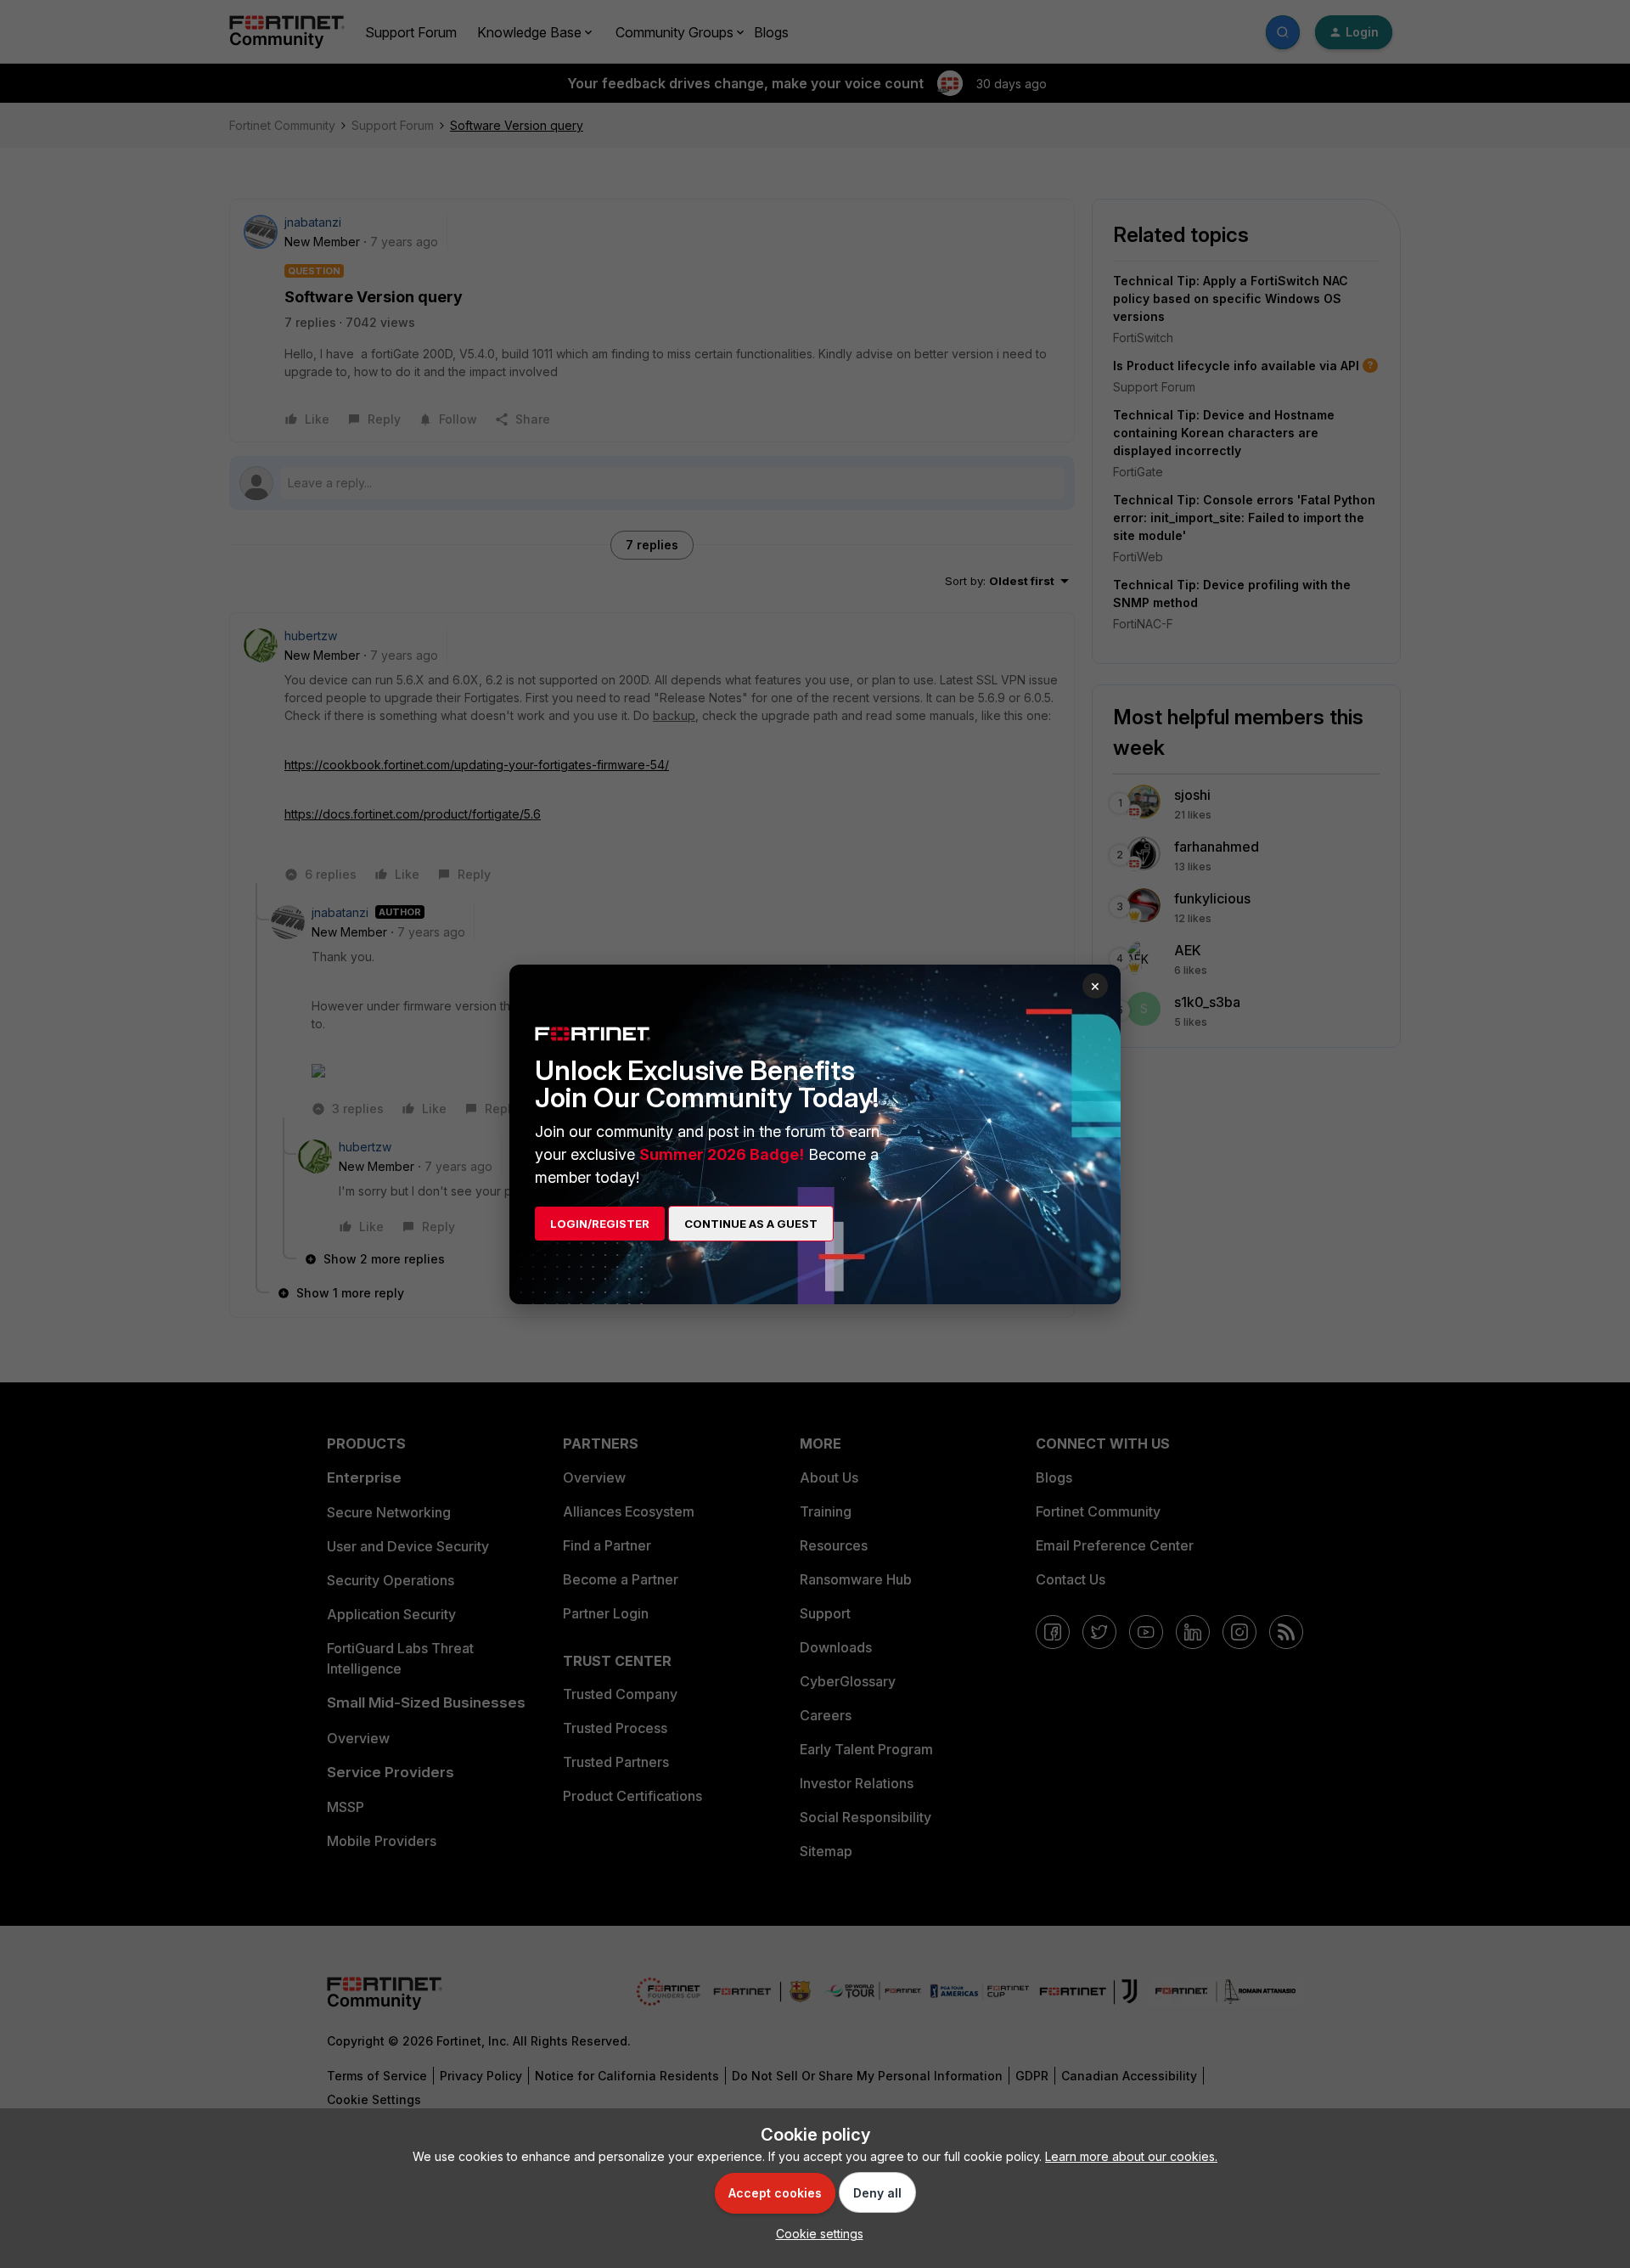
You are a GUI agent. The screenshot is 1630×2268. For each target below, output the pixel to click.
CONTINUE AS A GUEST (751, 1224)
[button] (815, 2234)
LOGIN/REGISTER (600, 1224)
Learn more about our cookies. (1131, 2156)
